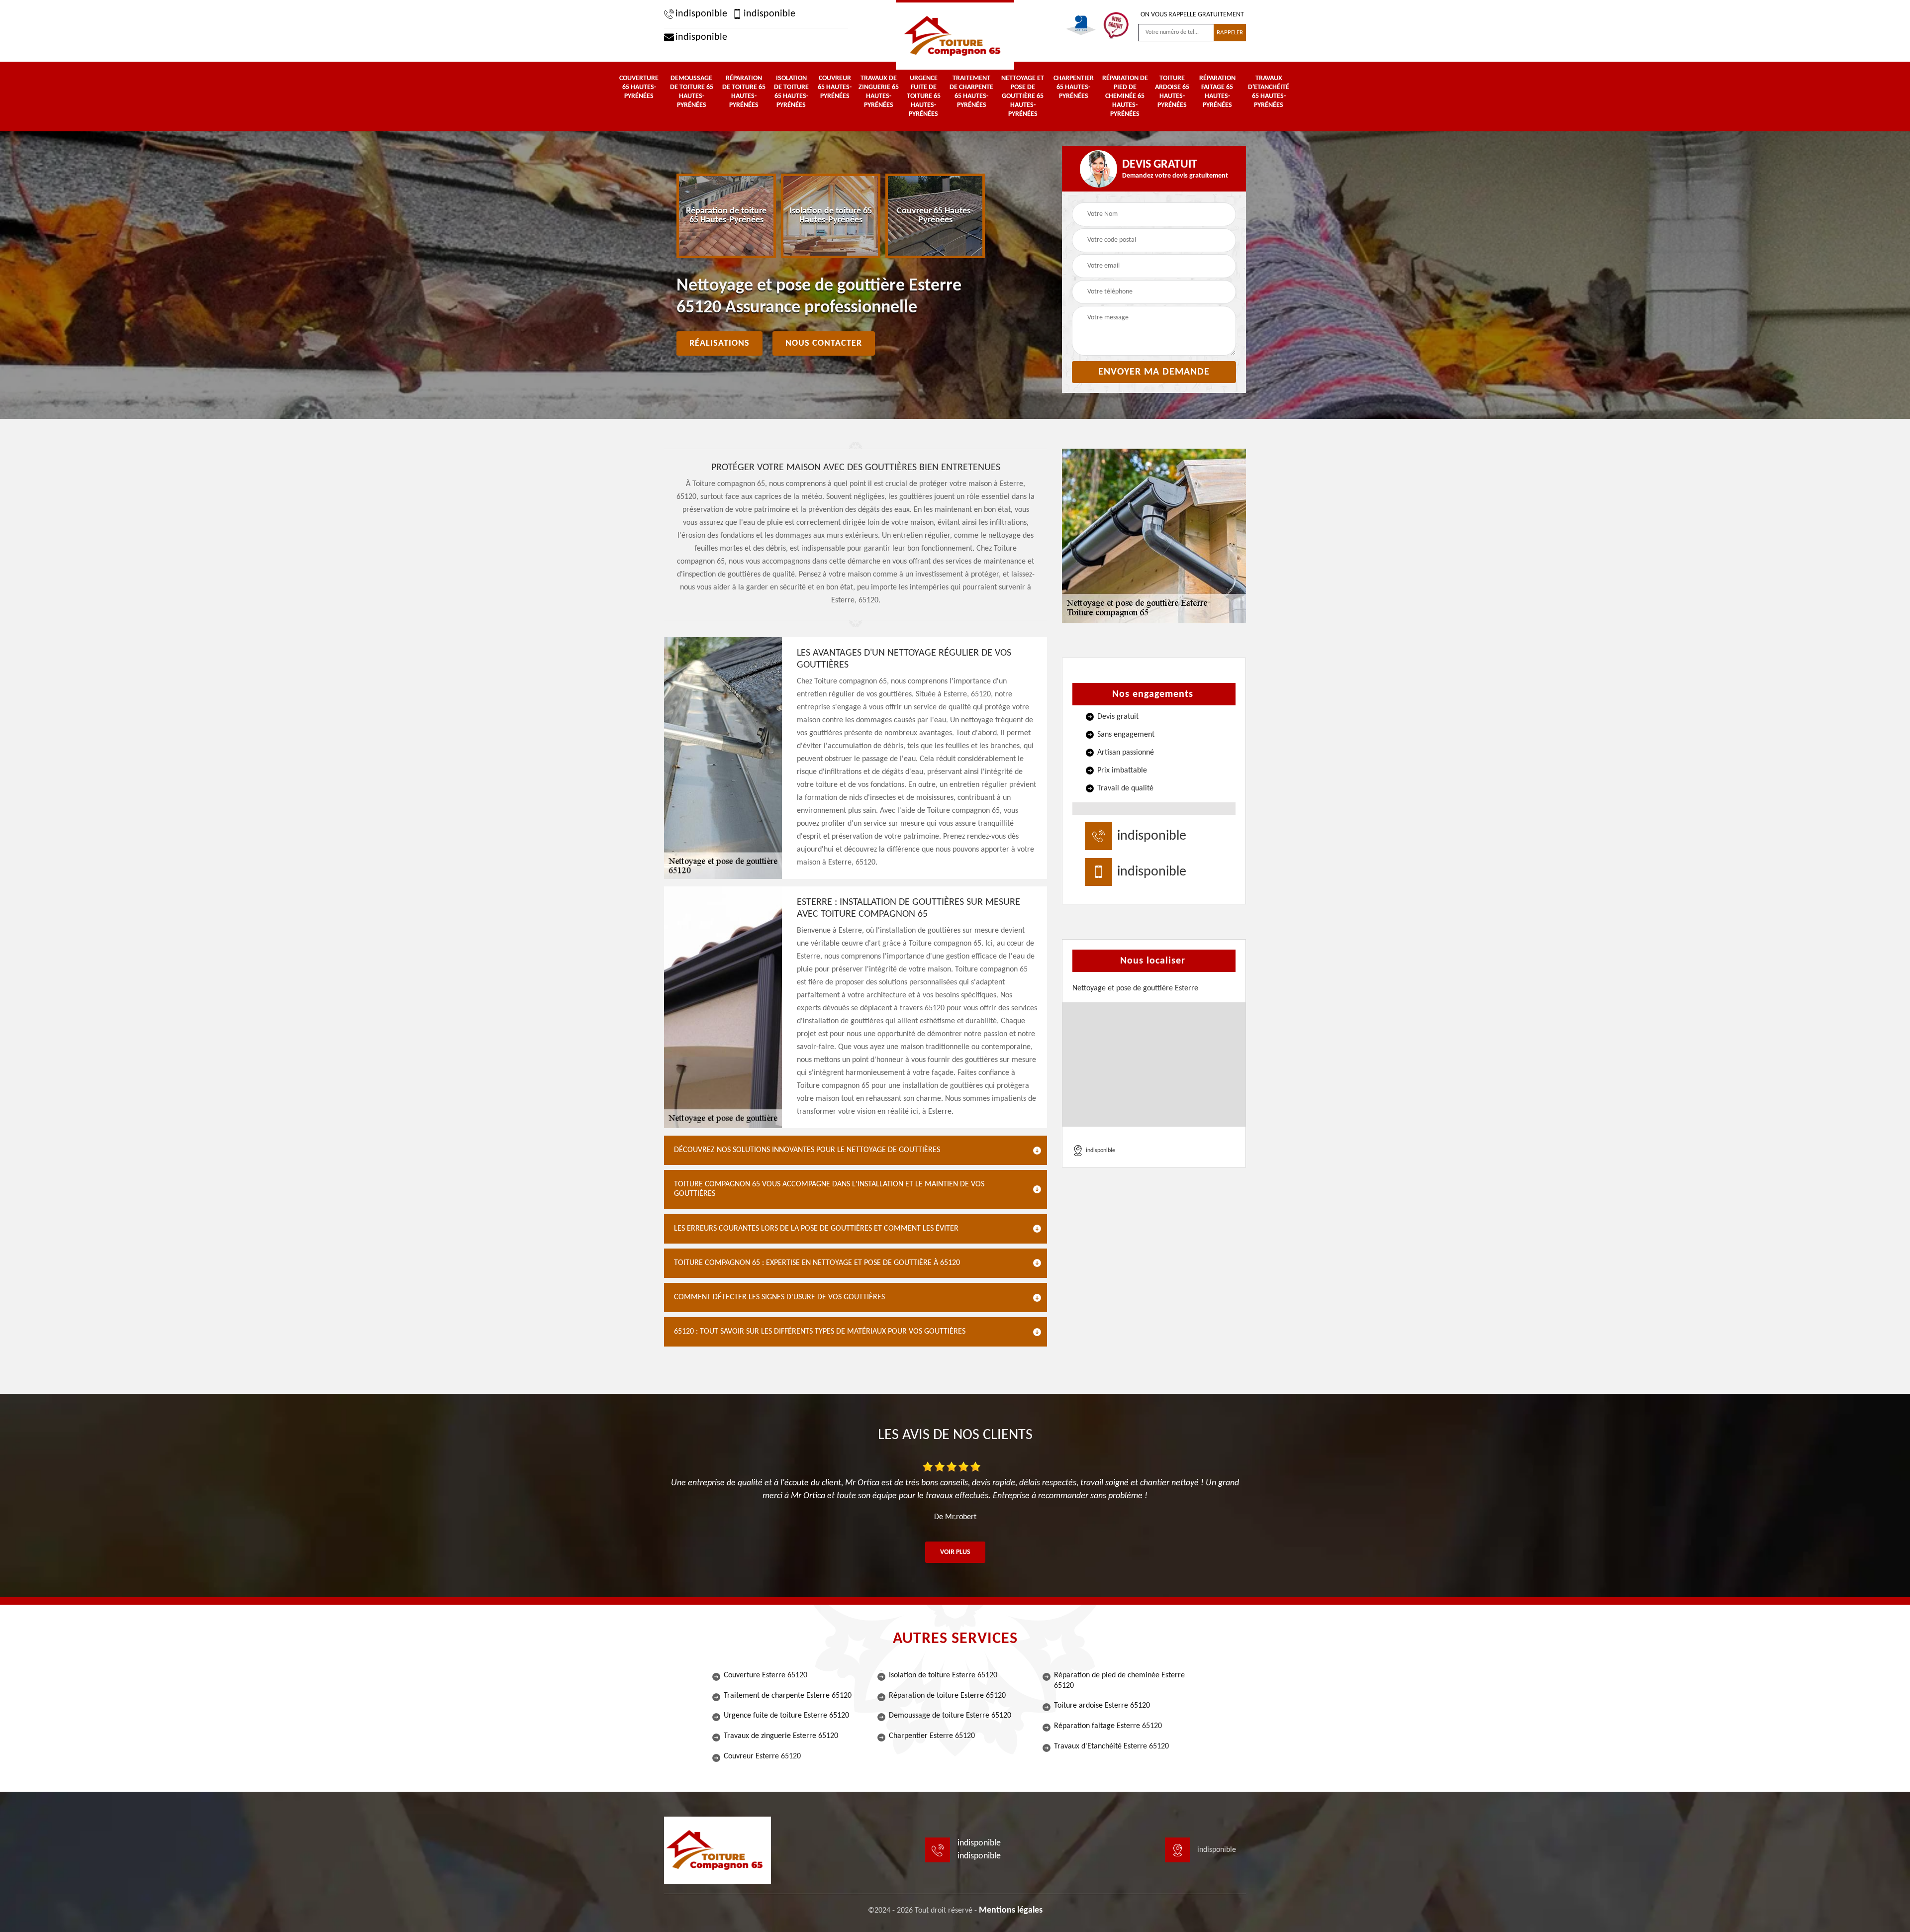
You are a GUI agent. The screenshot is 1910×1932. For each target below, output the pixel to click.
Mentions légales (1011, 1910)
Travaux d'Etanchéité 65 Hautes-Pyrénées (1269, 92)
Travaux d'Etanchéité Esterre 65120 (1111, 1746)
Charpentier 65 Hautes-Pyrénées (1074, 87)
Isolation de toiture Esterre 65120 (943, 1675)
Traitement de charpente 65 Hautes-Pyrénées (971, 92)
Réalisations (719, 343)
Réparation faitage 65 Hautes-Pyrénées (1217, 92)
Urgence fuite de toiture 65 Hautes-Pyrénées (924, 96)
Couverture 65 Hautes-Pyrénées (639, 87)
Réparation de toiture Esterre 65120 (947, 1696)
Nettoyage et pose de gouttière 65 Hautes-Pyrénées (1023, 96)
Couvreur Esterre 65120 (762, 1756)
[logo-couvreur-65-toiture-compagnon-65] (955, 35)
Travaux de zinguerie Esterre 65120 (781, 1736)
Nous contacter (824, 343)
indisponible (701, 14)
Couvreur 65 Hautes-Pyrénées (835, 87)
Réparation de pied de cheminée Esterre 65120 (1119, 1681)
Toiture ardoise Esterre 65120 (1102, 1706)
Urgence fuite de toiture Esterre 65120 (786, 1716)
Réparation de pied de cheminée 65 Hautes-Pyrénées (1125, 96)
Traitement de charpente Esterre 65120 (788, 1696)
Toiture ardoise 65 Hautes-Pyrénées (1172, 92)
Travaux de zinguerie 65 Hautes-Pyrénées (879, 92)
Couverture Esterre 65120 (765, 1675)
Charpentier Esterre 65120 (932, 1736)
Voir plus (955, 1552)
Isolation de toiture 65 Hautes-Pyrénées (791, 92)
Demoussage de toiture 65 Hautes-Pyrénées (692, 92)
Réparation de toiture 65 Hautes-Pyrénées (744, 92)
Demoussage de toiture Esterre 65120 (950, 1716)
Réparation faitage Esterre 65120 (1108, 1726)
